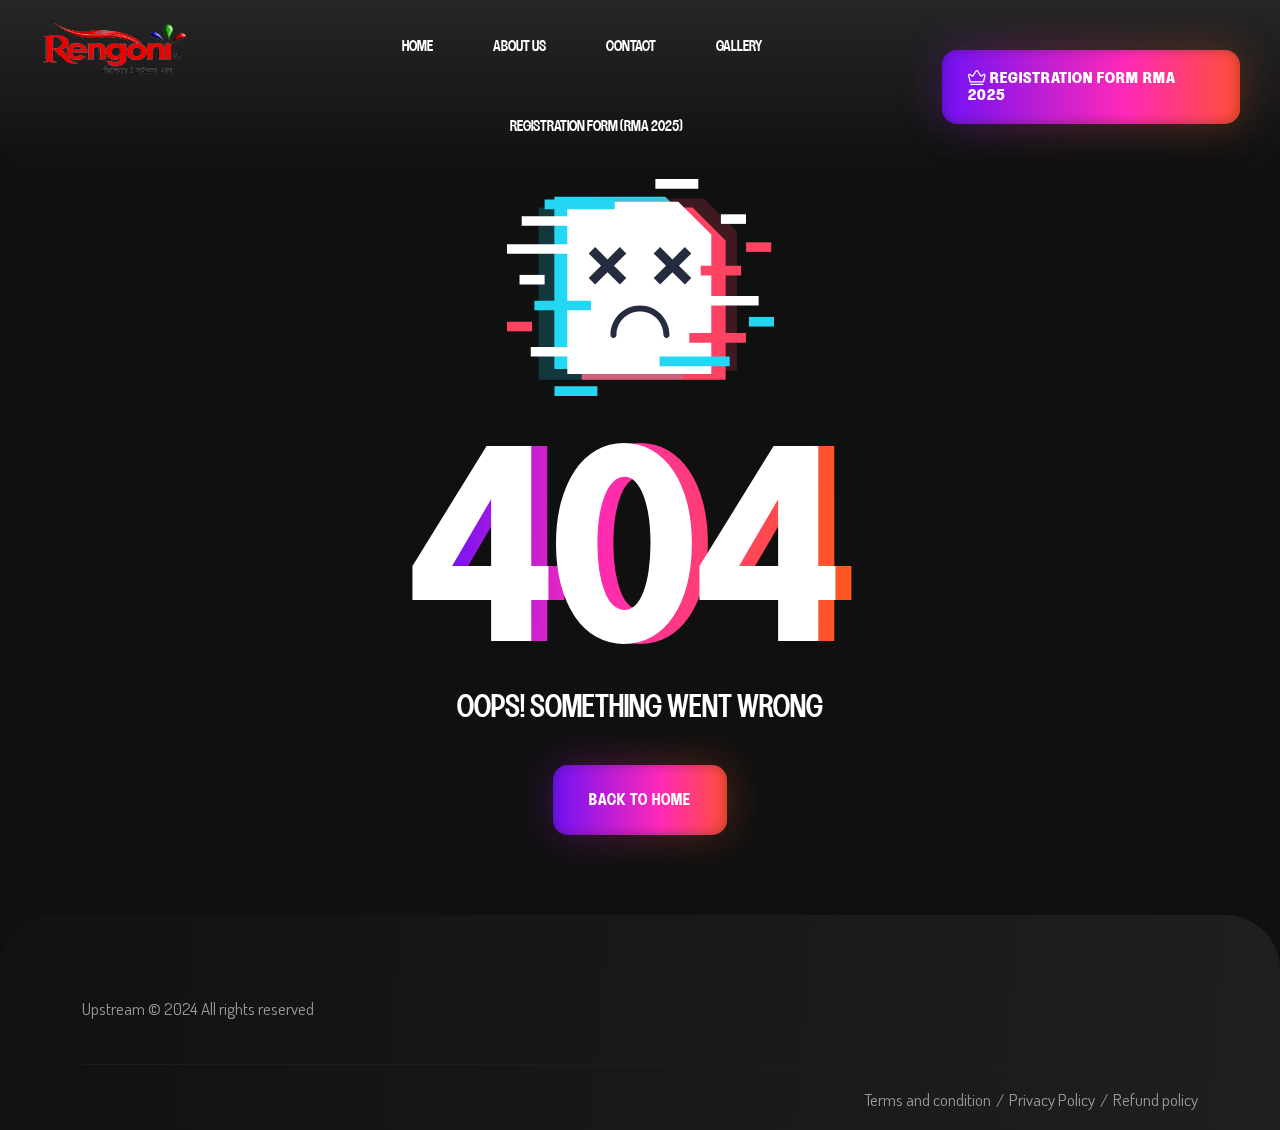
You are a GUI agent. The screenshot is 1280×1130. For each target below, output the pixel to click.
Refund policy (1155, 1099)
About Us (519, 46)
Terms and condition (927, 1099)
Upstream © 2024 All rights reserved (198, 1008)
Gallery (739, 46)
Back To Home (640, 800)
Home (417, 46)
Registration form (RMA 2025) (596, 126)
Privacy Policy (1052, 1099)
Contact (631, 46)
